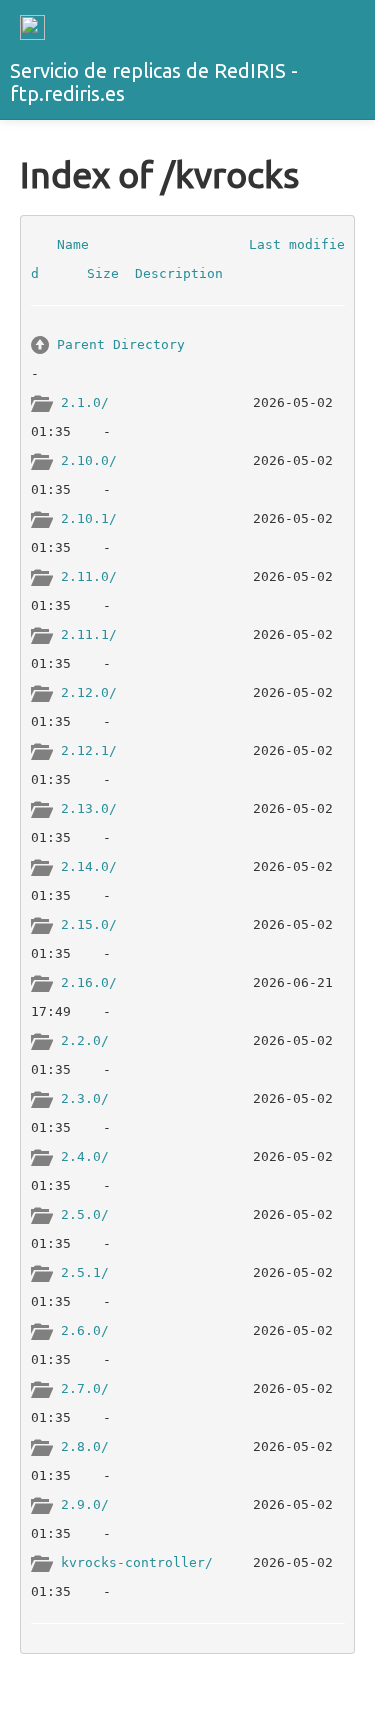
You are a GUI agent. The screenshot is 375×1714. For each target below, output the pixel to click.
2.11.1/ (89, 633)
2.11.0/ (89, 575)
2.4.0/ (85, 1155)
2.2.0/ (85, 1039)
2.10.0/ (89, 459)
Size (103, 273)
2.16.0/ (89, 981)
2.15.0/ (89, 923)
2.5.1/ (85, 1271)
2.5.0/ (85, 1213)
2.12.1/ (89, 749)
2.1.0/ (85, 401)
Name (73, 243)
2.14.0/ (89, 865)
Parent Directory (121, 343)
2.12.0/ (89, 691)
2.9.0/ (85, 1503)
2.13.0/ (89, 807)
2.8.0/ (85, 1445)
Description (179, 273)
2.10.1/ (89, 517)
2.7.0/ (85, 1387)
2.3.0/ (85, 1097)
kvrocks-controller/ (137, 1561)
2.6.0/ (85, 1329)
